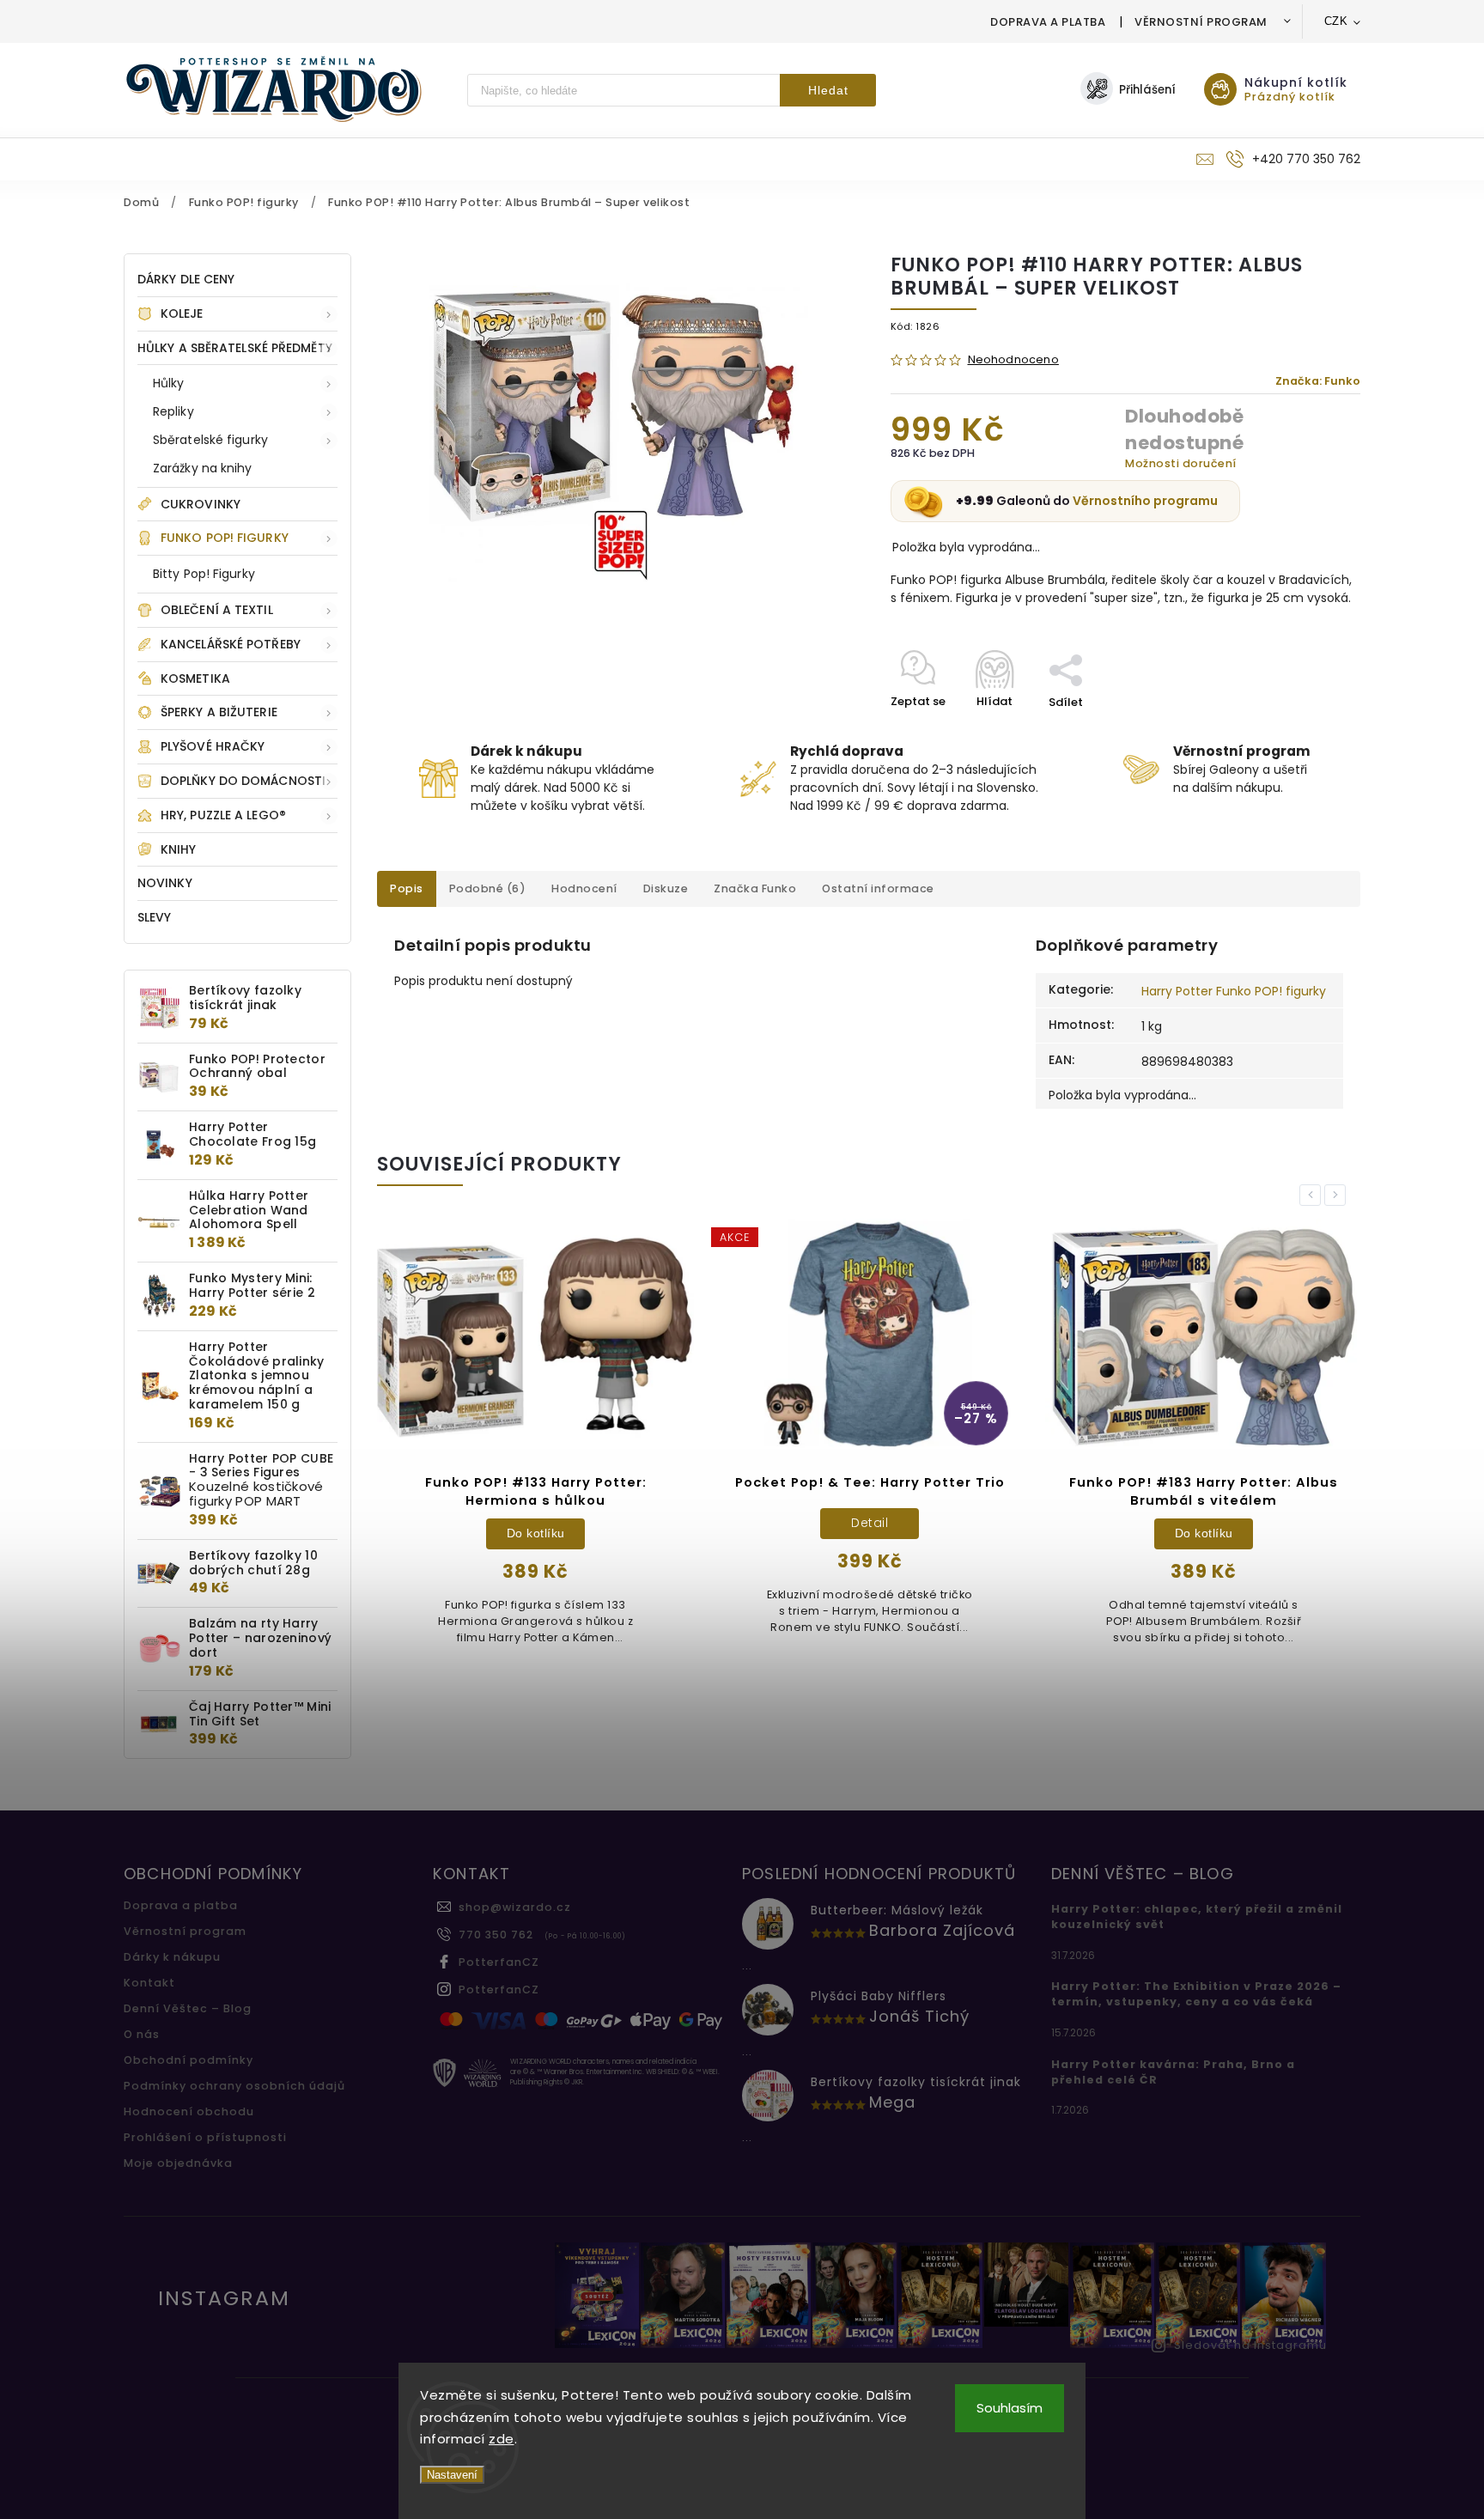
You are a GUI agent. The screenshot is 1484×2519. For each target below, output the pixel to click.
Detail (677, 1523)
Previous (1313, 1195)
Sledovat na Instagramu (1250, 2345)
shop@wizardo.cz (515, 1907)
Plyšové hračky (213, 746)
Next (1338, 1195)
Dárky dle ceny (186, 279)
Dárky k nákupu (172, 1957)
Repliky (173, 411)
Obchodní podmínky (189, 2060)
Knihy (179, 849)
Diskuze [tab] (666, 888)
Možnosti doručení (1181, 463)
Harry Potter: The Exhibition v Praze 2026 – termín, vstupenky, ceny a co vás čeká (1196, 1994)
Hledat (828, 90)
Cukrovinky (201, 504)
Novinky (165, 883)
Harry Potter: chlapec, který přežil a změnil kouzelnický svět (1197, 1917)
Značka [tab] (755, 888)
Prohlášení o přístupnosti (205, 2137)
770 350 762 (496, 1935)
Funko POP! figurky (225, 538)
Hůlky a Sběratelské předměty (235, 348)
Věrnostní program (1201, 22)
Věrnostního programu (1145, 501)
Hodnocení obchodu (189, 2111)
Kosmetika (195, 678)
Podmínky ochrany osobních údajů (234, 2086)
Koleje (182, 313)
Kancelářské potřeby (231, 644)
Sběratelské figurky (210, 440)
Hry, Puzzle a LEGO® (223, 815)
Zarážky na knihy (203, 468)
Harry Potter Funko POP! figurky (1234, 991)
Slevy (155, 917)
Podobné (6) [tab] (488, 888)
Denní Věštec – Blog (188, 2008)
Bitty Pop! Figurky (204, 574)
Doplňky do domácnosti (243, 781)
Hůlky (169, 383)
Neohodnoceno (1013, 360)
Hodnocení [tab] (584, 888)
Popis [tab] (407, 888)
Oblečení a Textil (217, 610)
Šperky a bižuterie (219, 712)
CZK (1336, 21)
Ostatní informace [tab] (878, 888)
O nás (142, 2034)
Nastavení (452, 2475)
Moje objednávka (178, 2163)
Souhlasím (1010, 2408)
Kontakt (149, 1983)
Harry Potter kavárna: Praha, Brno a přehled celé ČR (1173, 2072)
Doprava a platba (1048, 22)
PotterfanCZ (499, 1962)
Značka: (1318, 381)
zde (502, 2439)
